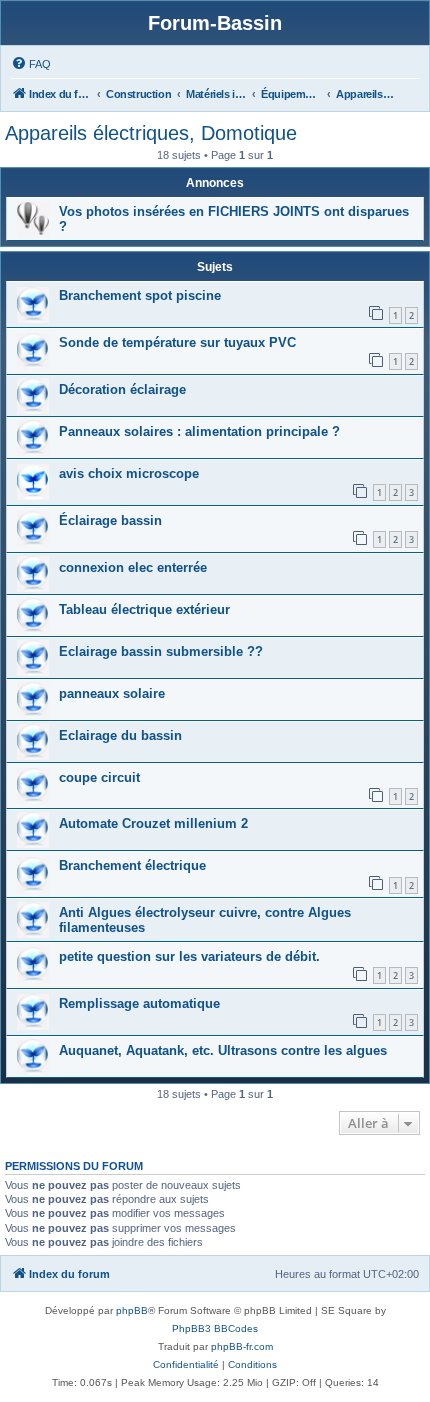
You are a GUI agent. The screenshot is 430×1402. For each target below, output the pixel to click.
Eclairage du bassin (120, 735)
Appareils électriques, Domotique (151, 133)
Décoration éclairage (122, 389)
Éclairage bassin (110, 520)
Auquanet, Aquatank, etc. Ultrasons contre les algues (223, 1050)
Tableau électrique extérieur (144, 609)
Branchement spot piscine (140, 295)
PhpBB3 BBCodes (215, 1328)
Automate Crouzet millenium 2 (153, 823)
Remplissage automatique (139, 1003)
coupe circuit (99, 777)
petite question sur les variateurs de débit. (189, 956)
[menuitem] (31, 64)
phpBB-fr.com (242, 1346)
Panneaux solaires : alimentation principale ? (199, 431)
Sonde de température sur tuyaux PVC (177, 342)
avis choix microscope (129, 473)
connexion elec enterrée (133, 567)
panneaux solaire (112, 693)
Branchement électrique (132, 865)
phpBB (132, 1310)
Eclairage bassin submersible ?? (161, 651)
